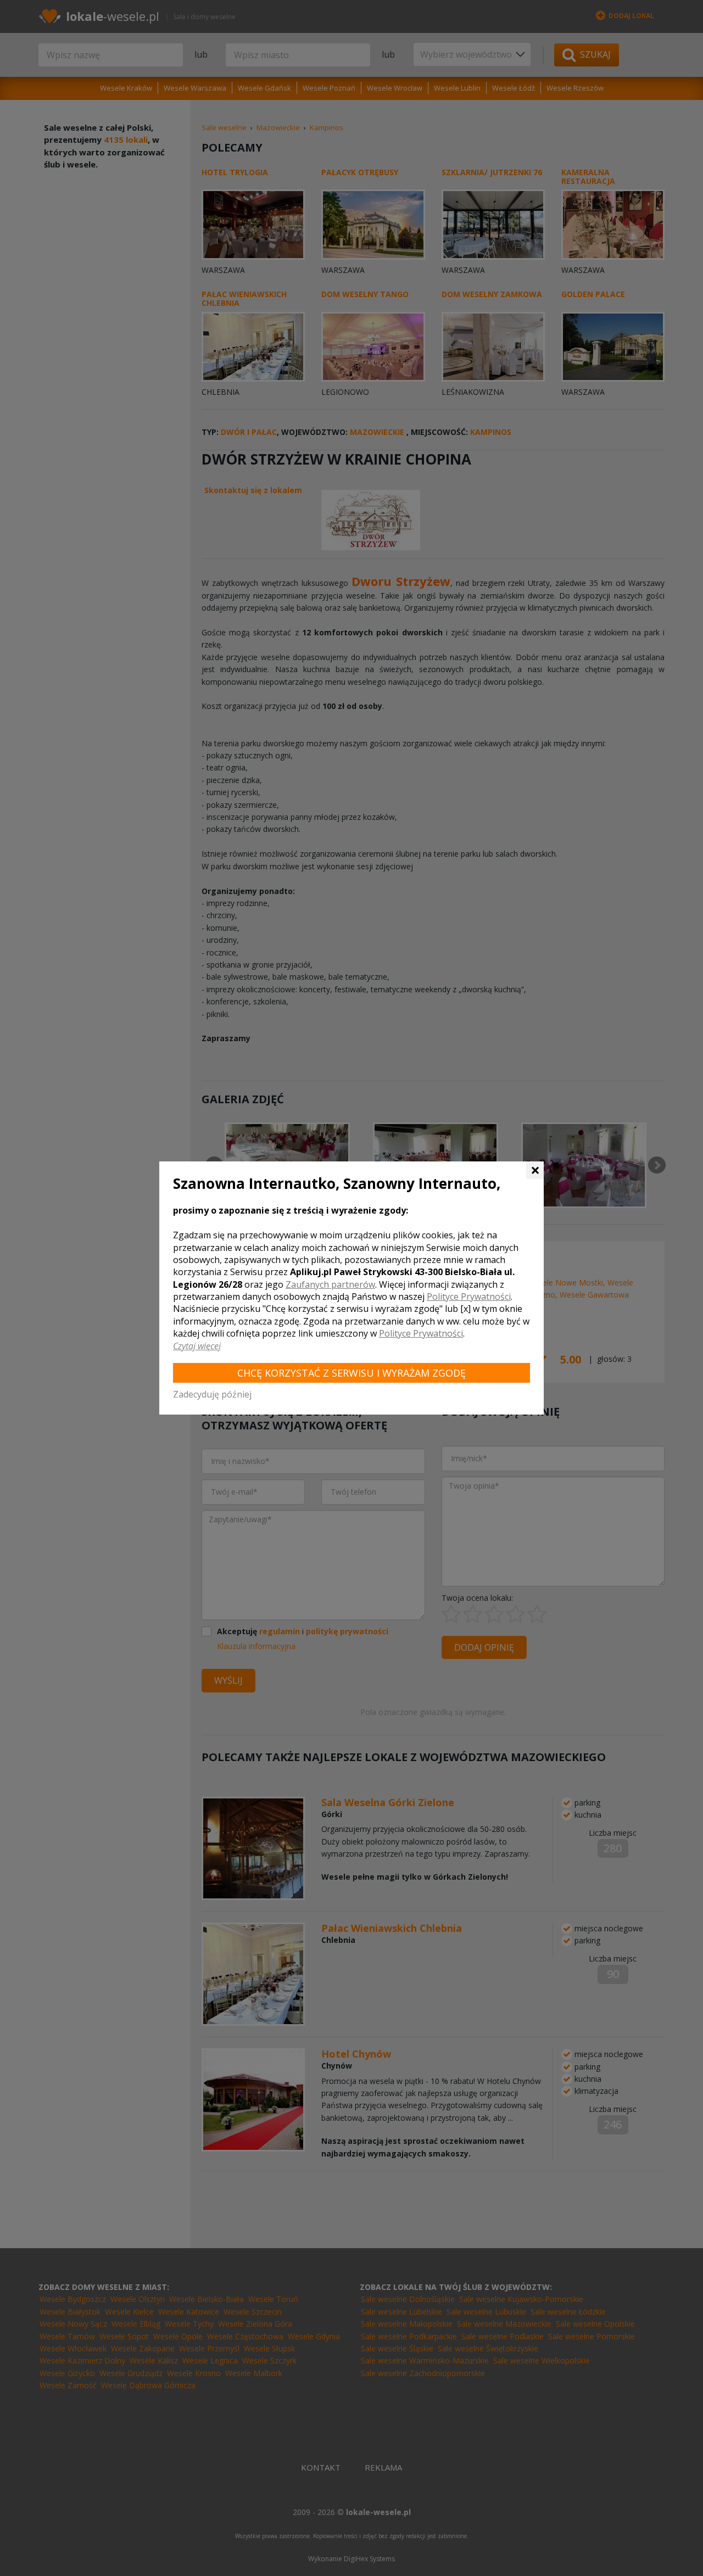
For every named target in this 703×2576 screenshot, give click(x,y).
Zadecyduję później (212, 1394)
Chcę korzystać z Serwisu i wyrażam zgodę (351, 1373)
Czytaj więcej (197, 1346)
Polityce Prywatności (469, 1297)
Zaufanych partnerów (330, 1284)
